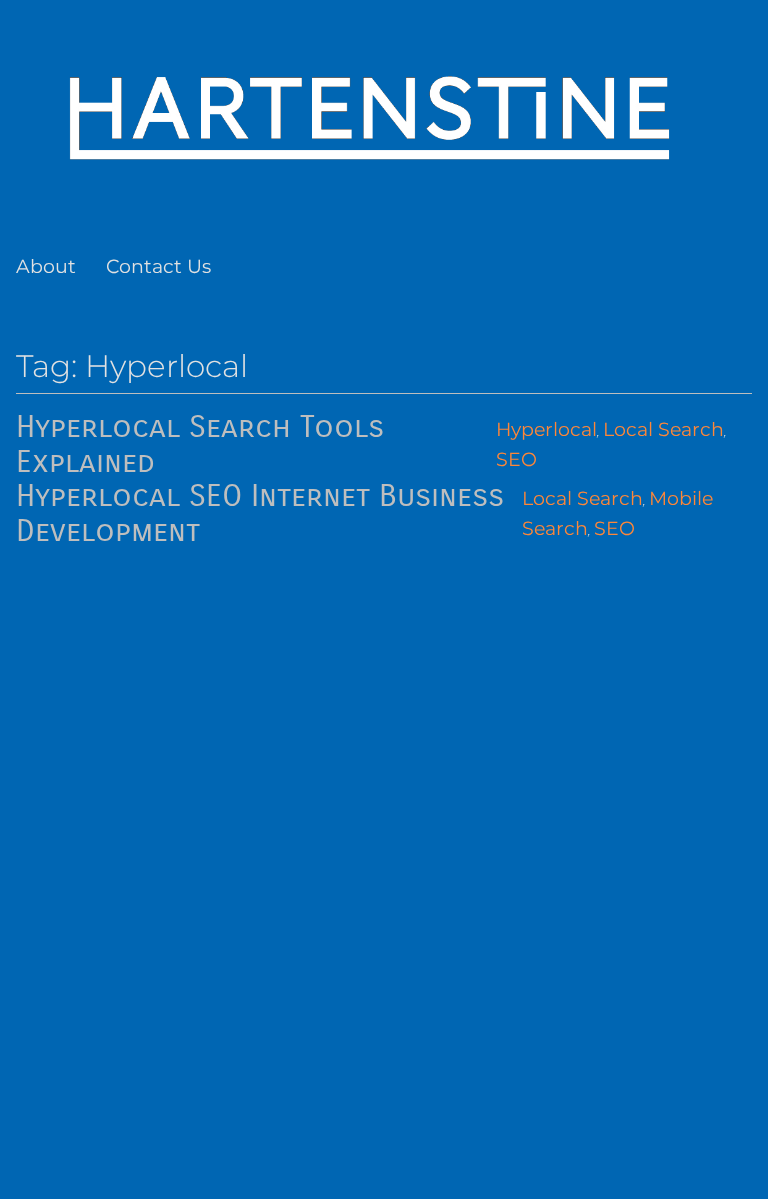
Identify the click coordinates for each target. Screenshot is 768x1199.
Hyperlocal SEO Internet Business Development (260, 513)
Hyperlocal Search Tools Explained (200, 444)
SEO (516, 459)
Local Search (663, 429)
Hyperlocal (546, 429)
